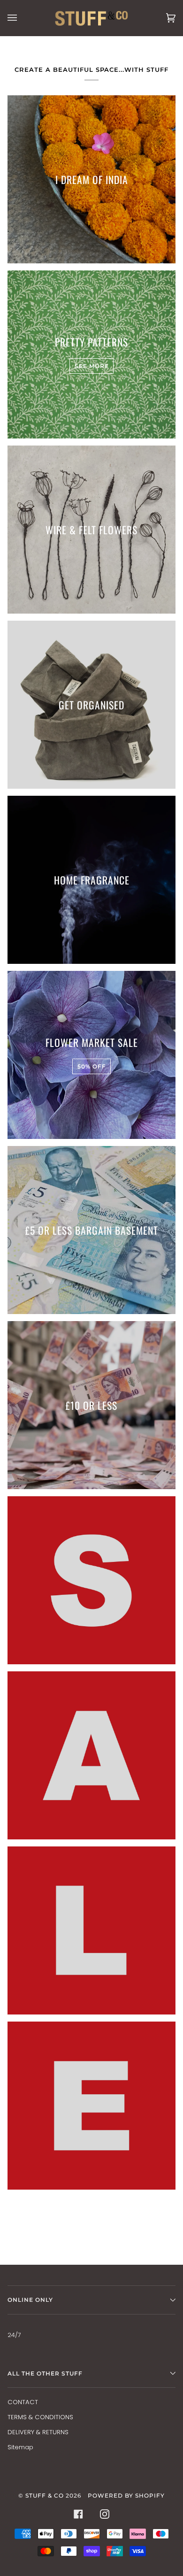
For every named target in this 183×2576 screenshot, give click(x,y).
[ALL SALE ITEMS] (91, 1580)
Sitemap (20, 2447)
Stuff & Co (45, 2495)
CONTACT (23, 2402)
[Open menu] (22, 18)
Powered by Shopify (126, 2495)
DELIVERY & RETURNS (38, 2432)
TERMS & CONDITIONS (40, 2417)
